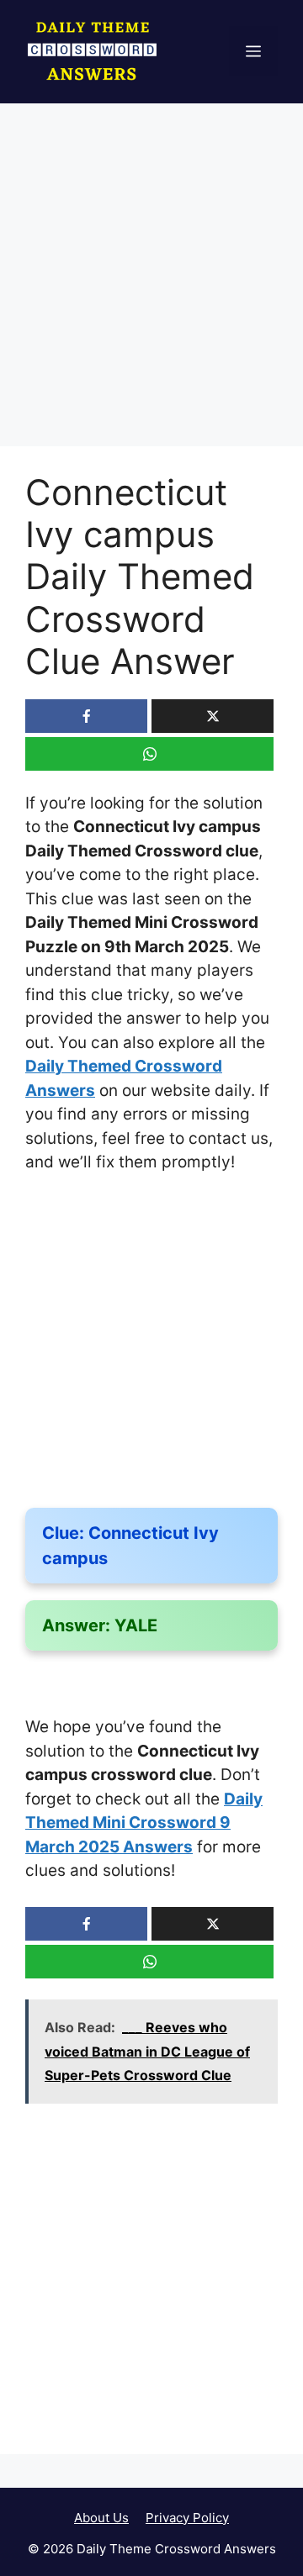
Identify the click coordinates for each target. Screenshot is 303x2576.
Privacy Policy (187, 2518)
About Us (101, 2518)
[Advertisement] (151, 288)
